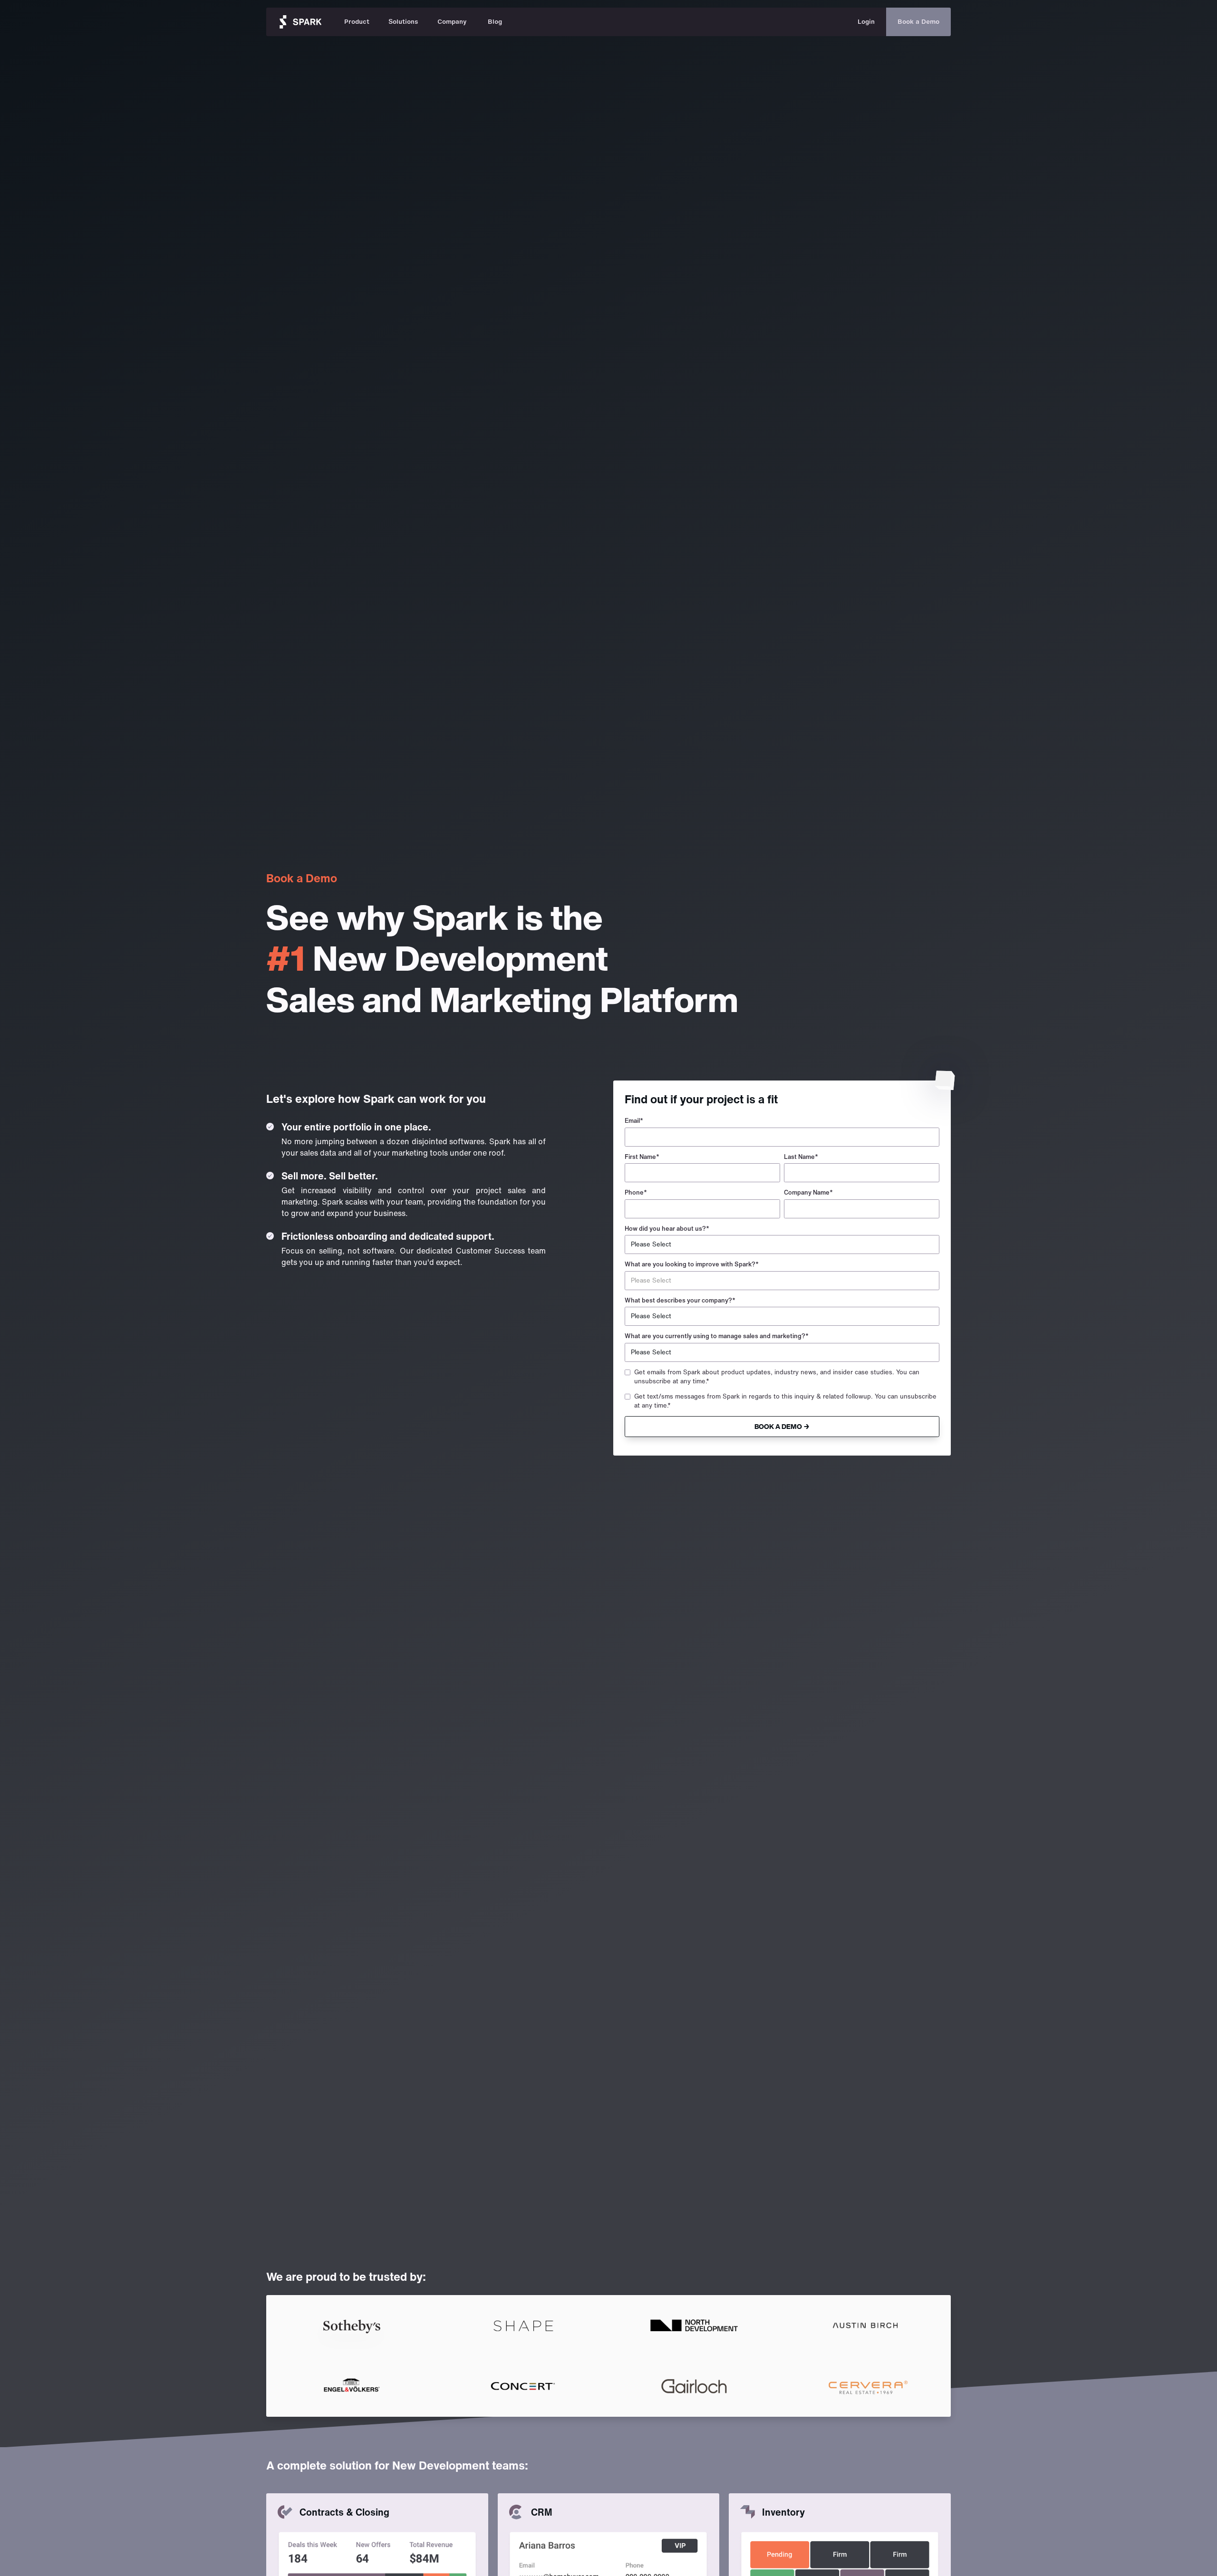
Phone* (636, 1192)
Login (866, 22)
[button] (357, 22)
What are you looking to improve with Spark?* (692, 1264)
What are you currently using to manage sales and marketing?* (717, 1336)
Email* (634, 1121)
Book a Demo (918, 22)
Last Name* (801, 1157)
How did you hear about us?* (667, 1229)
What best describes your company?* (680, 1300)
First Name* (642, 1157)
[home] (300, 22)
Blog (495, 22)
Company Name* (808, 1192)
